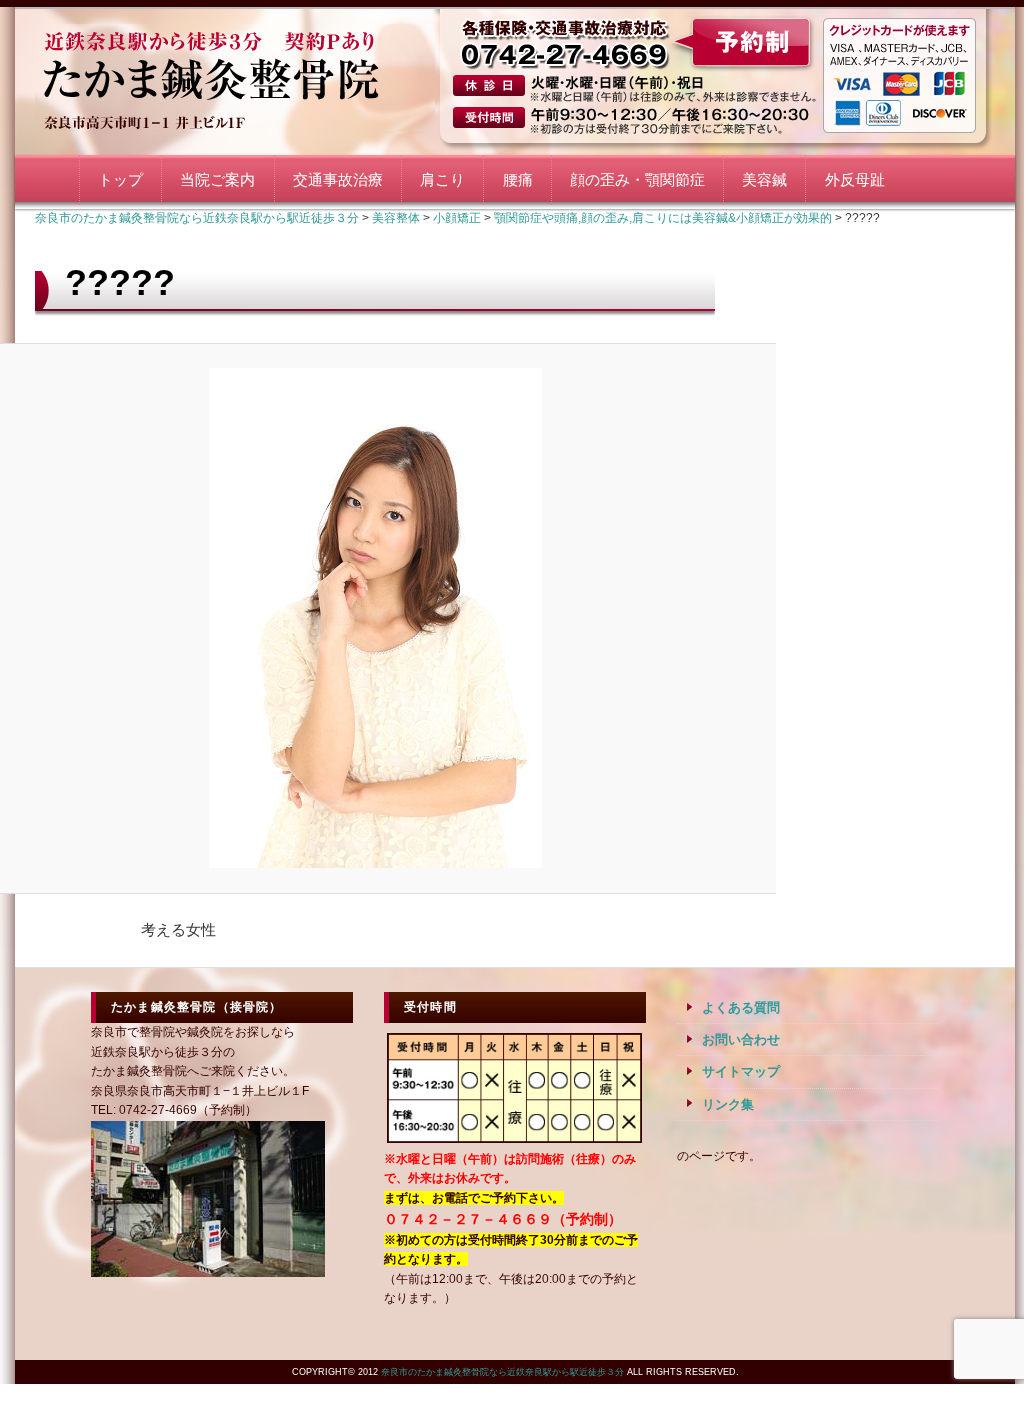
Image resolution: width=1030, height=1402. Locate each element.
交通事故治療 (338, 179)
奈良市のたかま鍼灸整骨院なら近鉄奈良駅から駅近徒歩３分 (235, 77)
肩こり (442, 179)
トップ (120, 179)
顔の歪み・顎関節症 (637, 179)
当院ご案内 (217, 179)
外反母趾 (855, 179)
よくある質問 (741, 1007)
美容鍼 (764, 179)
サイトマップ (741, 1071)
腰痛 (518, 179)
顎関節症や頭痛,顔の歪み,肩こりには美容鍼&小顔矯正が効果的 (663, 218)
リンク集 (728, 1104)
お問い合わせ (741, 1039)
